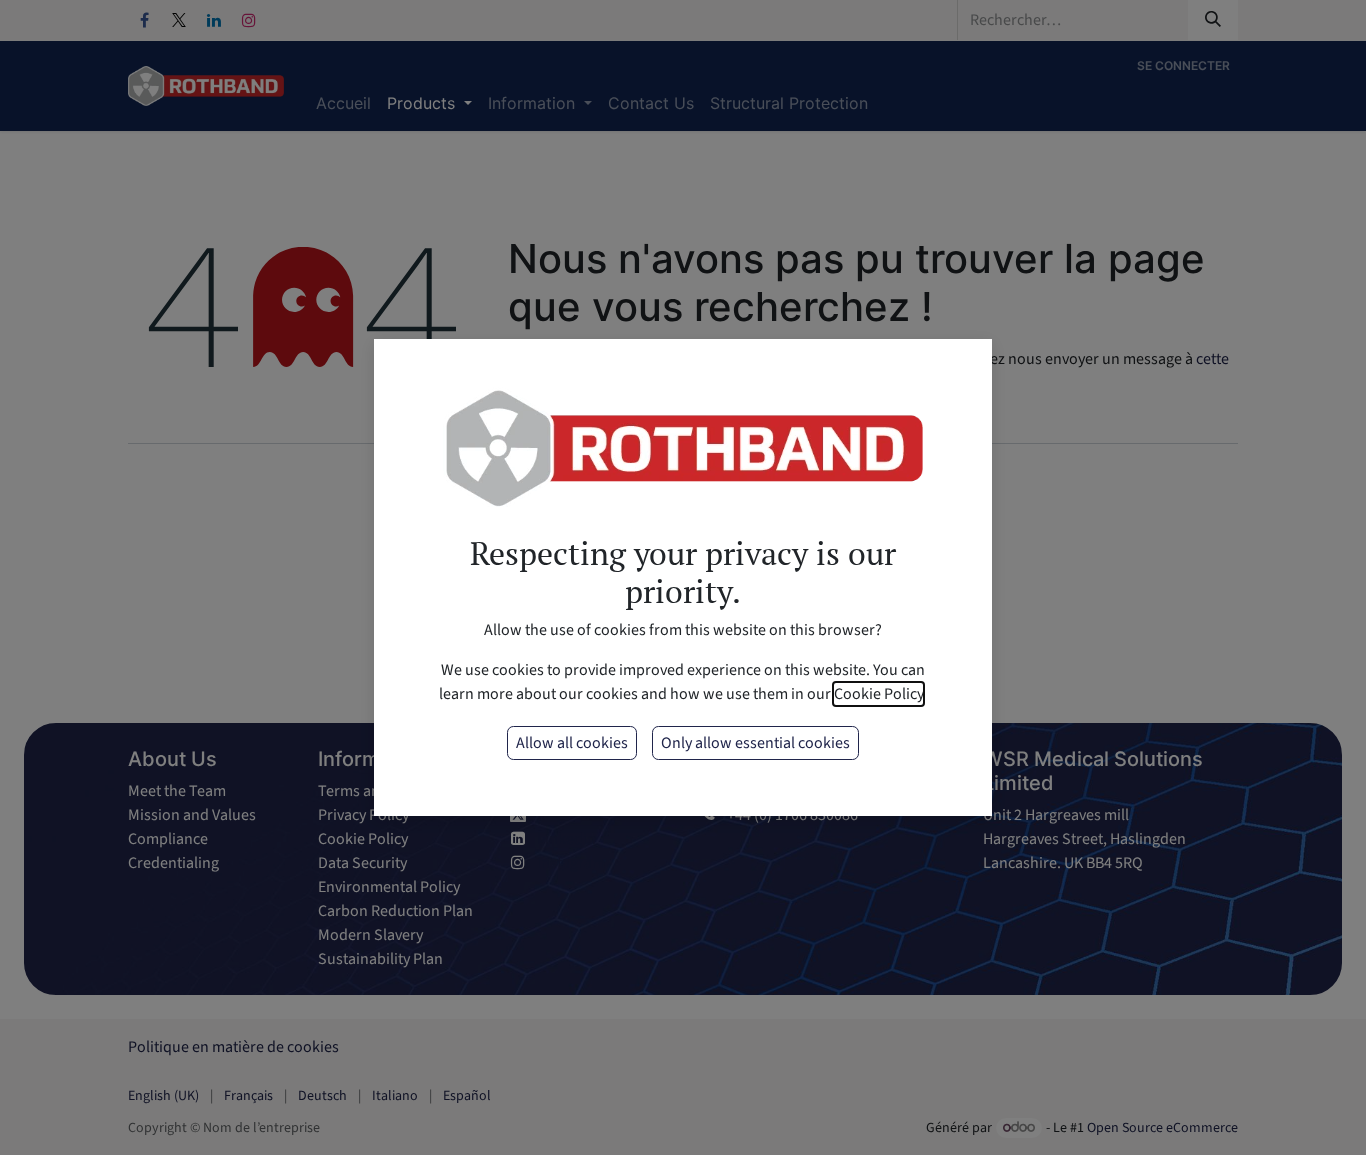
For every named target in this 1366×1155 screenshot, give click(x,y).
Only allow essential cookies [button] (755, 743)
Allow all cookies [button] (572, 743)
